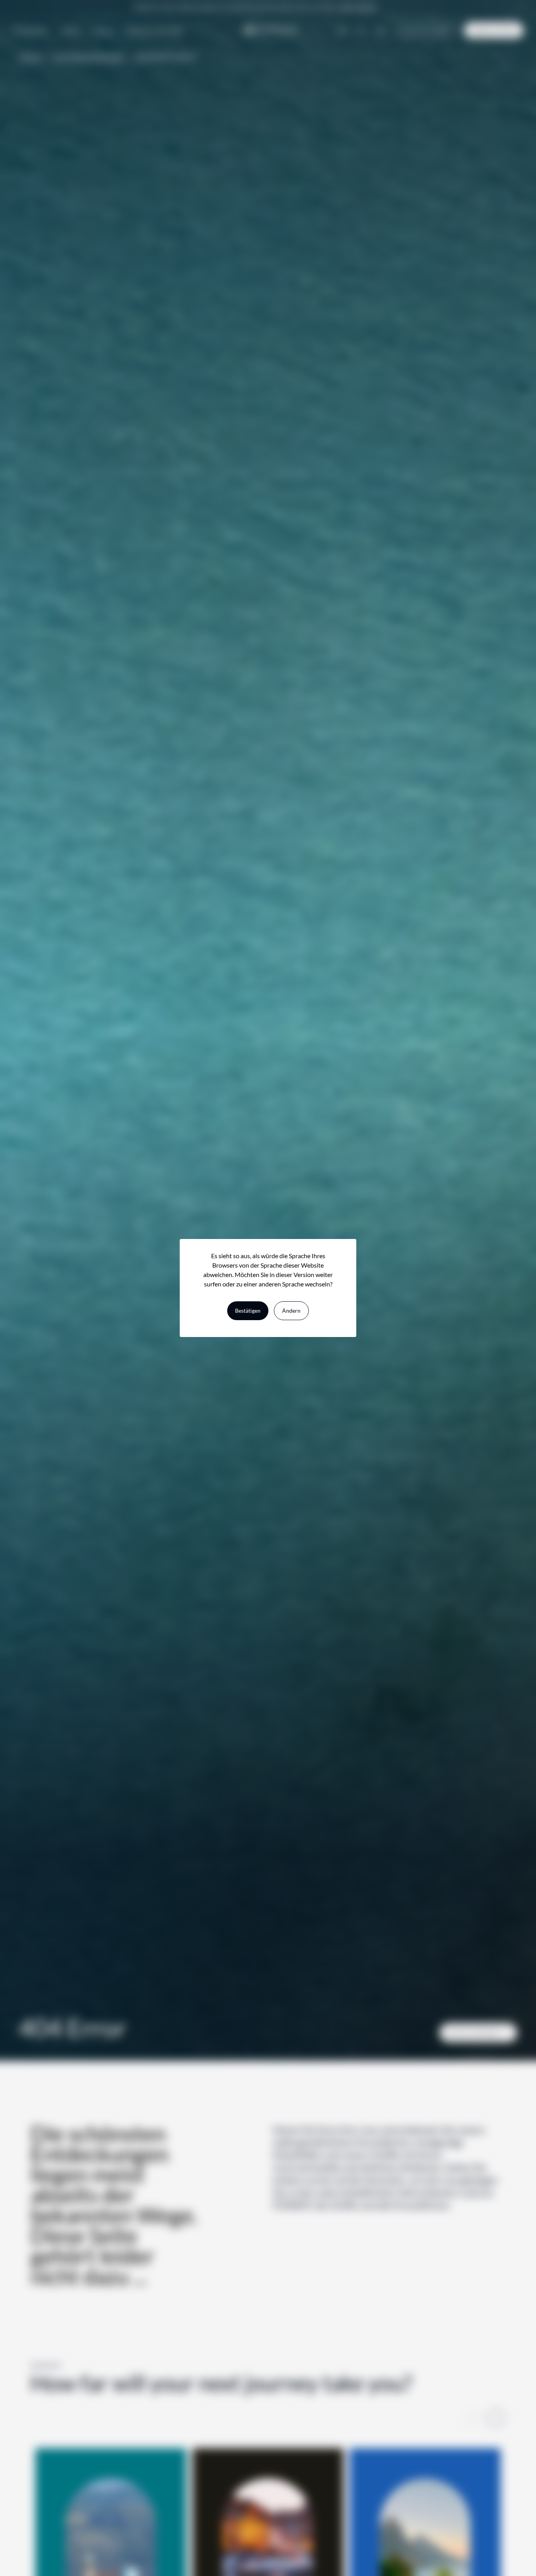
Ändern (291, 1311)
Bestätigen (248, 1311)
